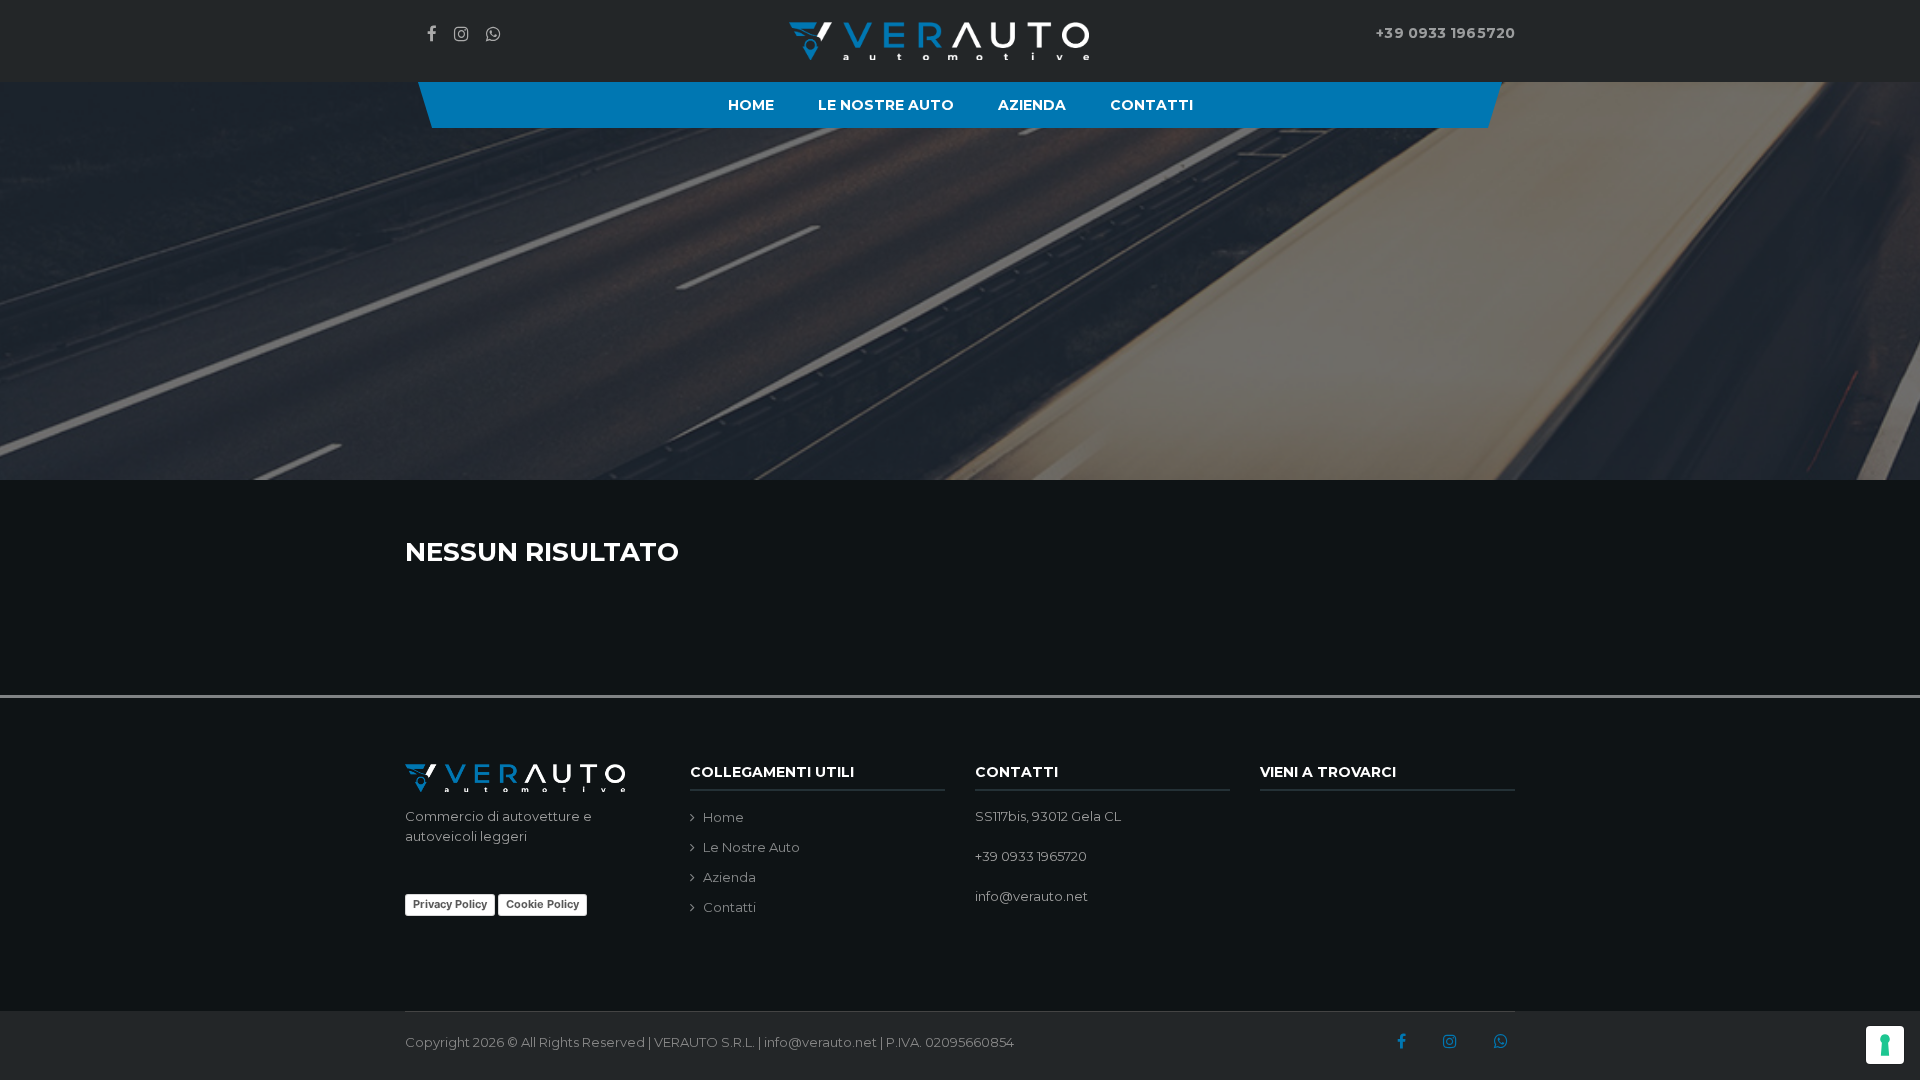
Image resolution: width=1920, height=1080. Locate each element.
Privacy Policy (450, 904)
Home (751, 105)
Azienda (1032, 105)
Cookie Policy (542, 904)
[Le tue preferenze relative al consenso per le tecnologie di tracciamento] (1885, 1045)
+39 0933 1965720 (1445, 33)
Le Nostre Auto (886, 105)
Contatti (1151, 105)
